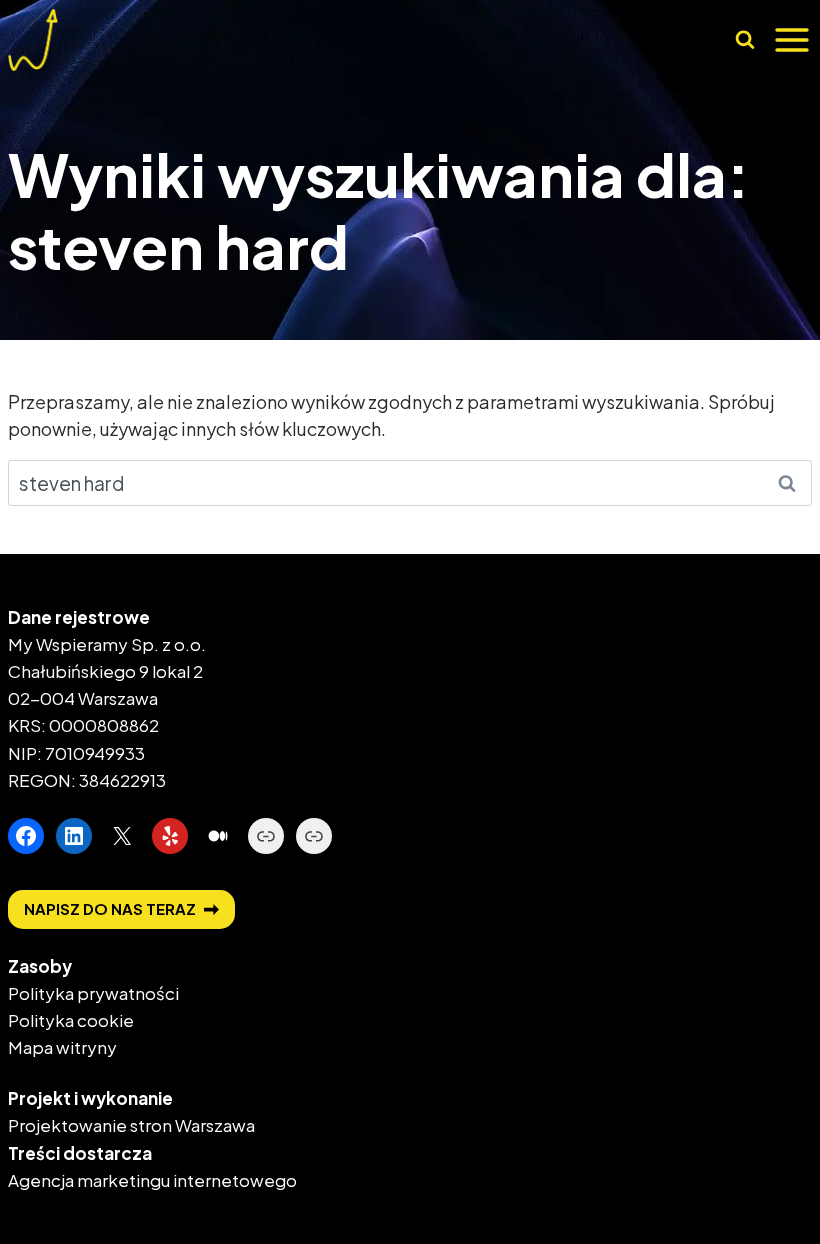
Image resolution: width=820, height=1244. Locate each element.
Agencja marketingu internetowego (152, 1180)
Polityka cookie (71, 1020)
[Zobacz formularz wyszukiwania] (744, 40)
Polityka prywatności (93, 993)
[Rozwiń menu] (792, 40)
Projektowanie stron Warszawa (131, 1125)
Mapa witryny (62, 1047)
